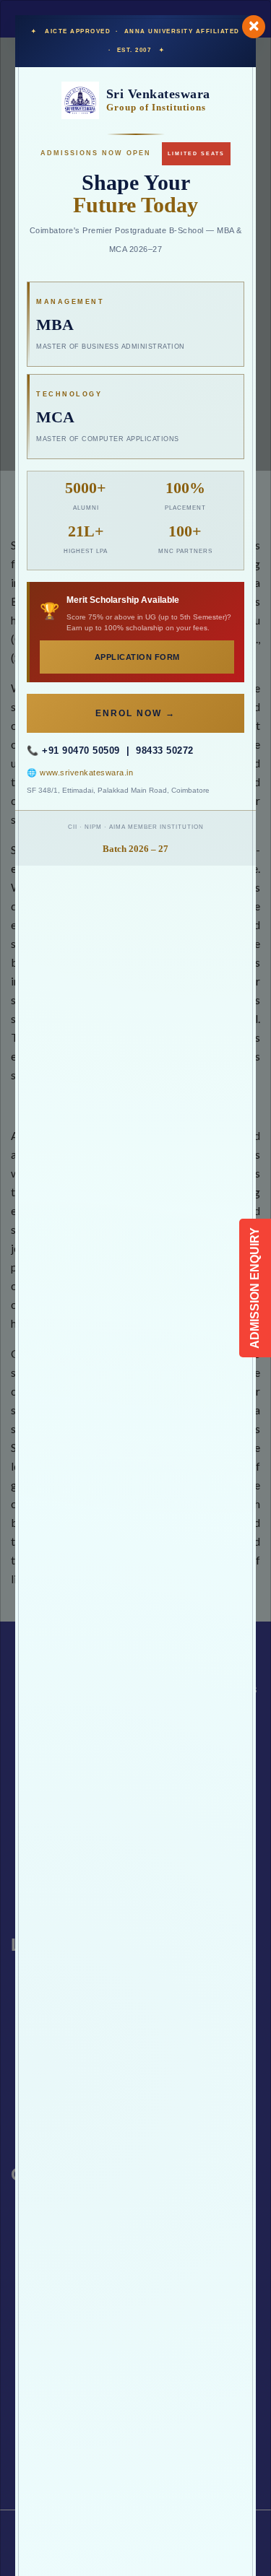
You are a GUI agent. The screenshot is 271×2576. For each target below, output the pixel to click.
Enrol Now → (135, 713)
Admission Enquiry (255, 1288)
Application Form (137, 657)
